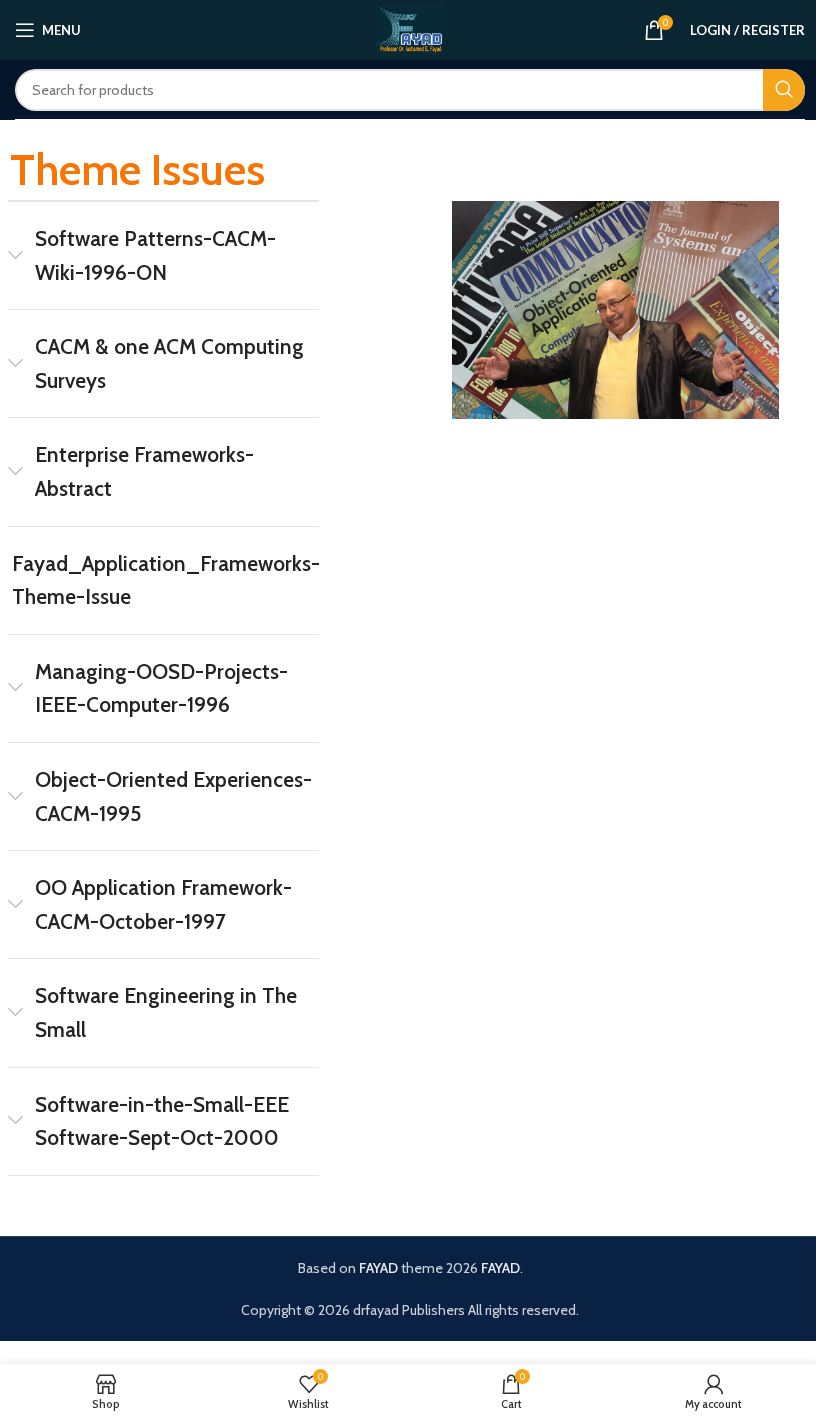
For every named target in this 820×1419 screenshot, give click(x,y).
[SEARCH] (784, 90)
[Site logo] (410, 28)
